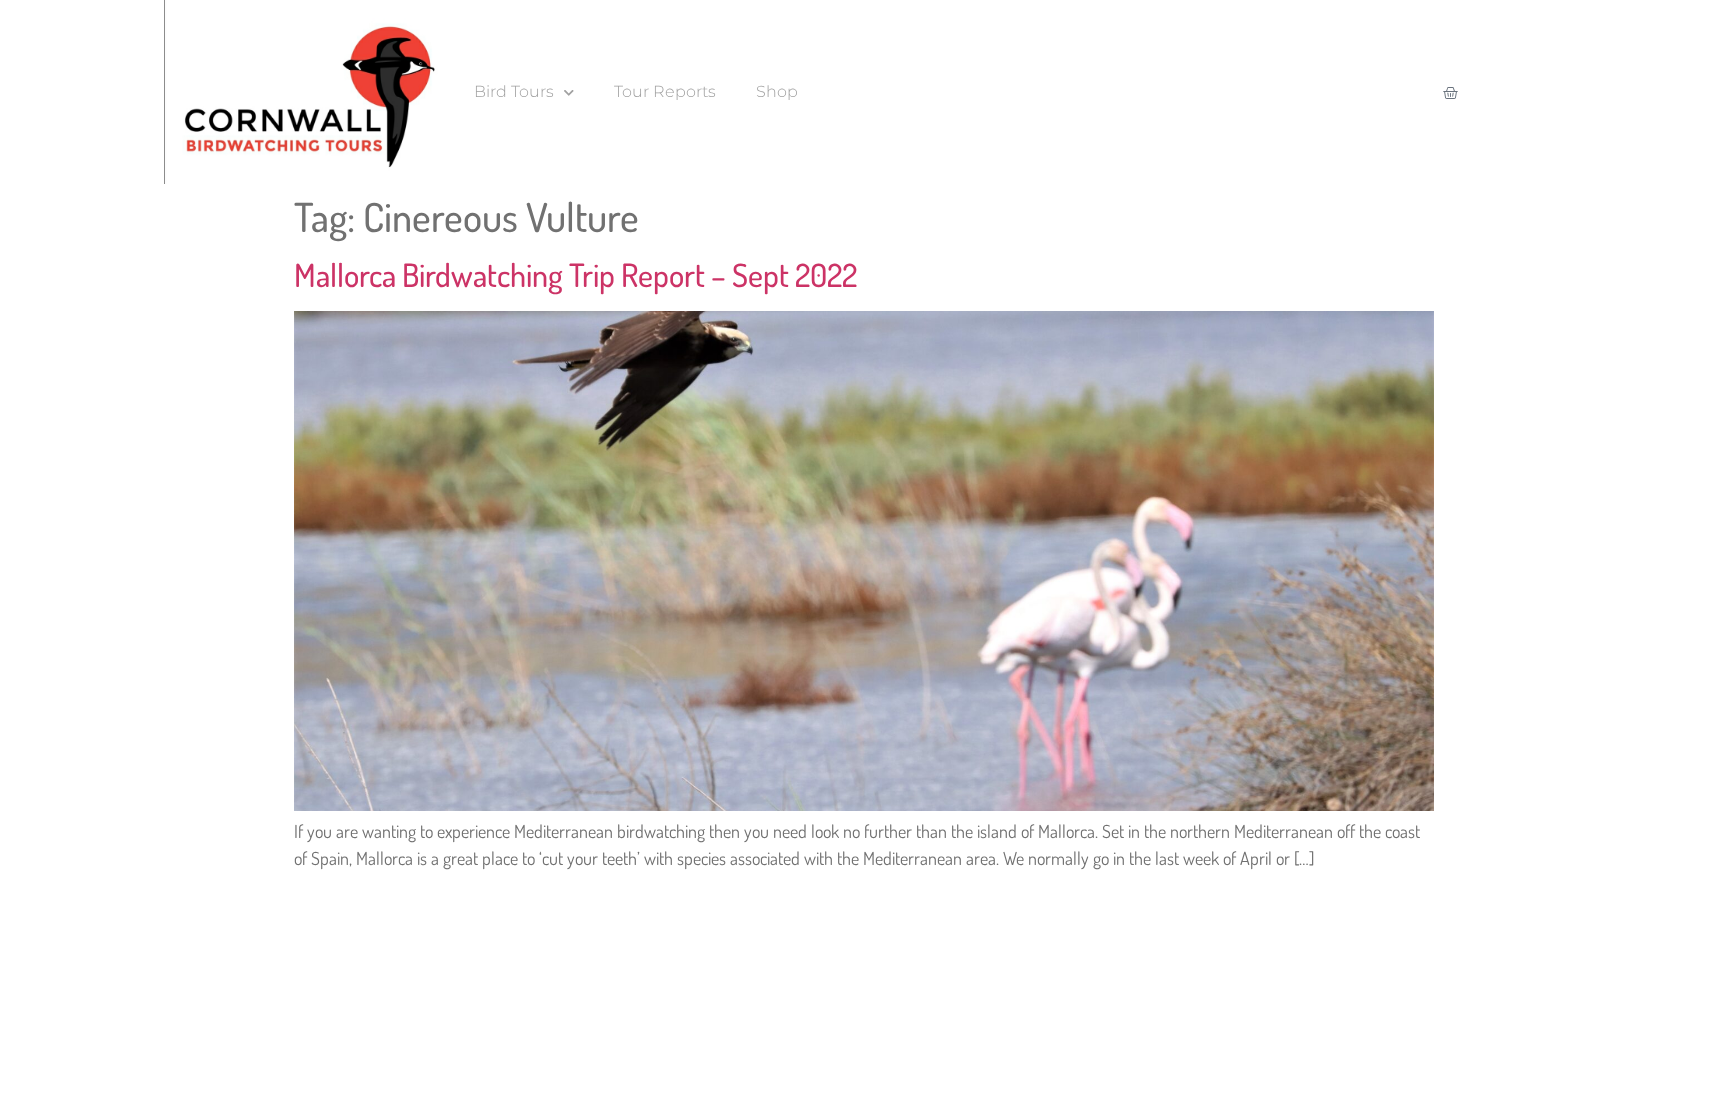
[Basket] (1450, 92)
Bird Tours (514, 91)
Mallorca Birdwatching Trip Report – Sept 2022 (575, 274)
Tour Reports (665, 91)
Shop (777, 91)
